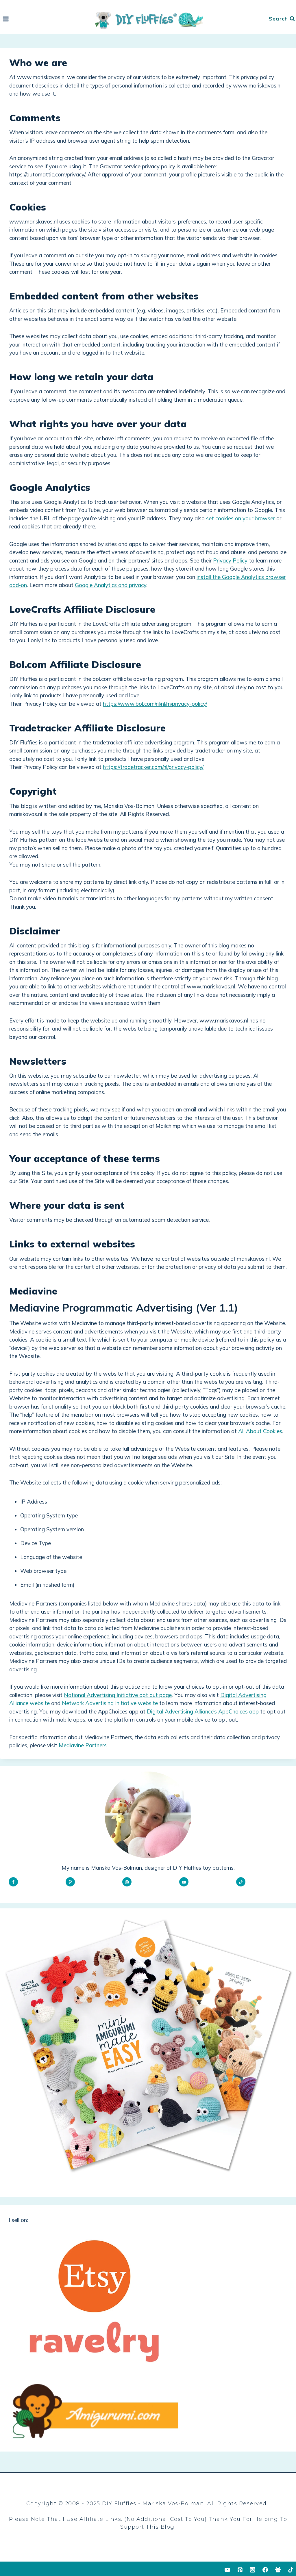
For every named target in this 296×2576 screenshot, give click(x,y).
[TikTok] (291, 2570)
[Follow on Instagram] (127, 1882)
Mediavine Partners (83, 1745)
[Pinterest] (240, 2570)
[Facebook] (265, 2570)
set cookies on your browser (240, 518)
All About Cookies (260, 1431)
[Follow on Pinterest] (70, 1882)
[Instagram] (253, 2570)
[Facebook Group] (278, 2570)
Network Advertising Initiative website (110, 1703)
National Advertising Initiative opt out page (118, 1695)
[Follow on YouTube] (184, 1882)
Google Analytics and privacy (111, 585)
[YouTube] (227, 2570)
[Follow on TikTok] (241, 1882)
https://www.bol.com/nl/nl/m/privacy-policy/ (155, 704)
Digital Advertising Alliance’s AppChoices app (203, 1711)
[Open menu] (6, 19)
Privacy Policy (230, 560)
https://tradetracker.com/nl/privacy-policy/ (153, 767)
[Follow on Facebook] (13, 1882)
